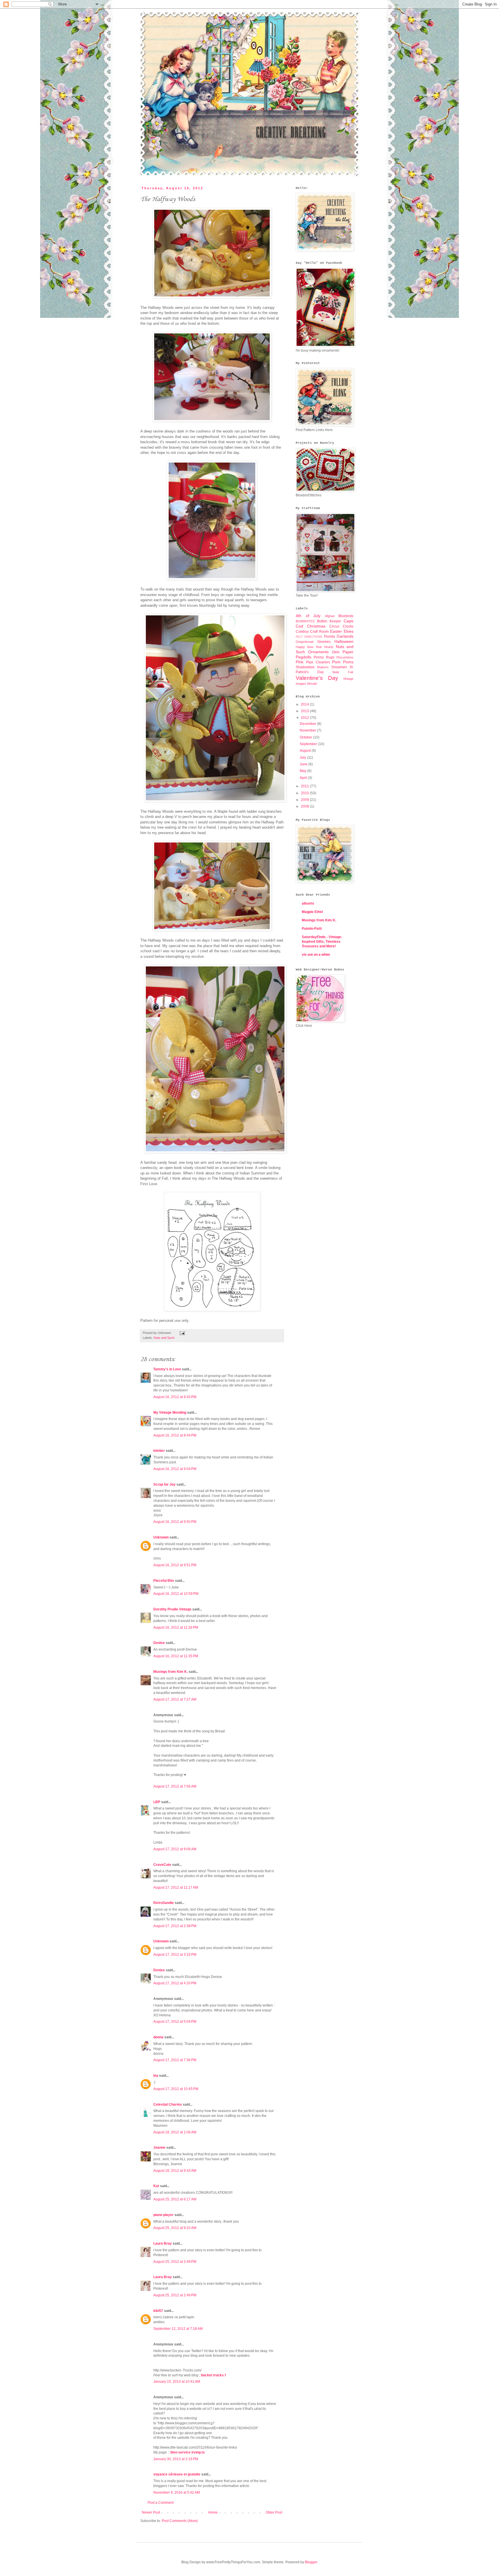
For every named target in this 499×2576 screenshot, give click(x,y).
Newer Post (151, 2512)
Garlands (345, 636)
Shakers (323, 667)
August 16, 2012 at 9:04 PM (175, 1469)
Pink (300, 662)
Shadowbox (305, 667)
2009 (305, 800)
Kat (156, 2186)
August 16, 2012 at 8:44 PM (175, 1435)
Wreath (312, 684)
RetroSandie (164, 1903)
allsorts (308, 903)
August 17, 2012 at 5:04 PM (175, 2022)
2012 (305, 718)
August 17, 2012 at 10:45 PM (176, 2089)
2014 (305, 704)
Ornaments (318, 652)
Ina (156, 2076)
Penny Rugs (324, 657)
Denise (159, 1643)
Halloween (344, 641)
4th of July (308, 616)
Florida (329, 636)
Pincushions (345, 657)
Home (213, 2512)
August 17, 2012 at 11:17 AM (176, 1888)
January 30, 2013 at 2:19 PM (176, 2459)
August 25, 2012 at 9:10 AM (175, 2228)
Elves (349, 631)
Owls (336, 652)
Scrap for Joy (164, 1484)
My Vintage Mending (170, 1413)
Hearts (329, 647)
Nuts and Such (164, 1338)
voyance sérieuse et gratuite (177, 2474)
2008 (305, 806)
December (308, 724)
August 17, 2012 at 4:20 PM (175, 1983)
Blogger (311, 2562)
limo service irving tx (188, 2452)
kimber (159, 1451)
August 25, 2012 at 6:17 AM (175, 2199)
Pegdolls (304, 657)
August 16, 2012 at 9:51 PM (175, 1565)
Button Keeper (329, 621)
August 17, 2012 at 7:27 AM (175, 1699)
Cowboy (302, 632)
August (306, 751)
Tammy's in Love (167, 1369)
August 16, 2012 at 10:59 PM (176, 1594)
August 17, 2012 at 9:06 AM (175, 1849)
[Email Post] (181, 1333)
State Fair (343, 672)
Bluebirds (346, 616)
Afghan (330, 616)
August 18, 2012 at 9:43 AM (175, 2171)
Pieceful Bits (164, 1581)
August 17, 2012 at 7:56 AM (175, 1786)
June (304, 764)
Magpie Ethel (312, 912)
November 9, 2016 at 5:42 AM (177, 2493)
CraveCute (162, 1865)
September (309, 744)
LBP (157, 1802)
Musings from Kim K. (171, 1672)
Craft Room (319, 632)
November (308, 730)
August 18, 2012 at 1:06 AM (175, 2132)
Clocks (348, 626)
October (306, 737)
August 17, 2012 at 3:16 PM (175, 1955)
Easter (336, 631)
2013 (305, 711)
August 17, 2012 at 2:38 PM (175, 1926)
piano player (163, 2215)
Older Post (274, 2512)
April (304, 778)
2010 (305, 793)
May (304, 771)
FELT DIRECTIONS (309, 637)
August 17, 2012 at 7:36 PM (175, 2060)
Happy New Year (309, 647)
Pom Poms (343, 662)
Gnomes (324, 642)
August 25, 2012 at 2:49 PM (175, 2262)
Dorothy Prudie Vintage (172, 1609)
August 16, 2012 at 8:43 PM (175, 1397)
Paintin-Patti (312, 929)
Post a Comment (161, 2503)
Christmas (316, 626)
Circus (334, 626)
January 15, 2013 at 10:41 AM (177, 2382)
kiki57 (158, 2311)
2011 (305, 786)
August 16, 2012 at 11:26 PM (176, 1627)
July (303, 758)
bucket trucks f (213, 2375)
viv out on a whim (316, 955)
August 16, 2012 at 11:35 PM (176, 1656)
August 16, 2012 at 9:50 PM (175, 1522)
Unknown (161, 1537)
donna (158, 2037)
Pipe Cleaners (318, 662)
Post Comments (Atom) (180, 2521)
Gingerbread (305, 642)
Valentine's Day (317, 678)
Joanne (159, 2148)
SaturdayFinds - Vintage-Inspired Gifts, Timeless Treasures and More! (322, 942)
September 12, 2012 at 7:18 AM (178, 2329)
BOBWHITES (305, 621)
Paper (348, 652)
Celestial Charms (168, 2104)
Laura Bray (163, 2243)
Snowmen (339, 667)
